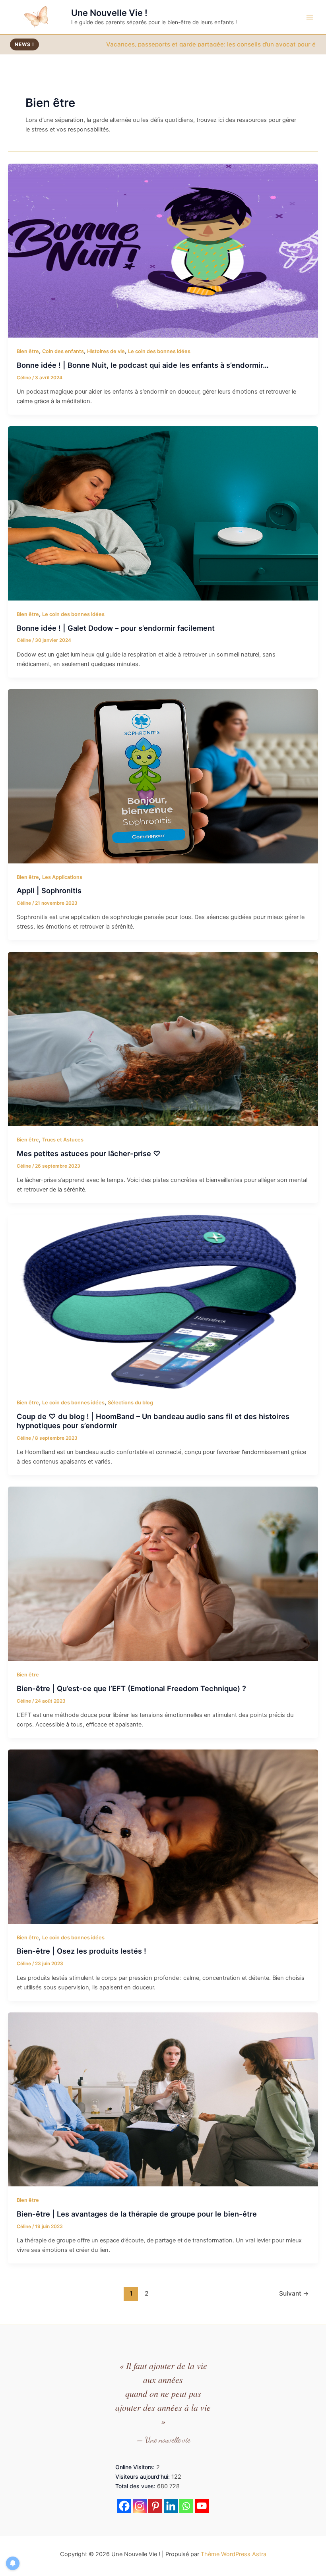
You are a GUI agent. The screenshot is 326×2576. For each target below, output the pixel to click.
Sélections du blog (130, 1403)
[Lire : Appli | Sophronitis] (163, 776)
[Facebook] (124, 2506)
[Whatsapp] (186, 2506)
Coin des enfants (63, 351)
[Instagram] (140, 2506)
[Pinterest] (155, 2506)
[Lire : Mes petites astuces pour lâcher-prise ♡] (163, 1039)
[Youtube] (202, 2506)
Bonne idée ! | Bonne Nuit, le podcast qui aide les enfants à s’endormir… (143, 365)
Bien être (28, 351)
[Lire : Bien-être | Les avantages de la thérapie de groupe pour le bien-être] (163, 2099)
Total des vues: (136, 2486)
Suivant (294, 2293)
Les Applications (62, 877)
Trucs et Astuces (63, 1140)
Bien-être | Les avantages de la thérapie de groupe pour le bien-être (137, 2214)
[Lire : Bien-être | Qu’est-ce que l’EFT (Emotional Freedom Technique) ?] (163, 1574)
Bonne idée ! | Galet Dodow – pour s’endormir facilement (116, 628)
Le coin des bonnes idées (159, 351)
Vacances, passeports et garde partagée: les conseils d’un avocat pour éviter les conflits (135, 44)
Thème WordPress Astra (234, 2554)
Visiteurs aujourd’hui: (143, 2477)
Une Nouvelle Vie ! (109, 13)
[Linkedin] (171, 2506)
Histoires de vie (106, 351)
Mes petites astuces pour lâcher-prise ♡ (89, 1153)
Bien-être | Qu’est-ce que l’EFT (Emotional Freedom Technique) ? (131, 1688)
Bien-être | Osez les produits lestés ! (81, 1951)
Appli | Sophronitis (49, 890)
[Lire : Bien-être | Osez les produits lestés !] (163, 1836)
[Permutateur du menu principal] (310, 17)
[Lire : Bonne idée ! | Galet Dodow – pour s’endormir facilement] (163, 513)
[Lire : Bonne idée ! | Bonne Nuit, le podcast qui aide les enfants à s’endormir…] (163, 250)
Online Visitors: (136, 2467)
